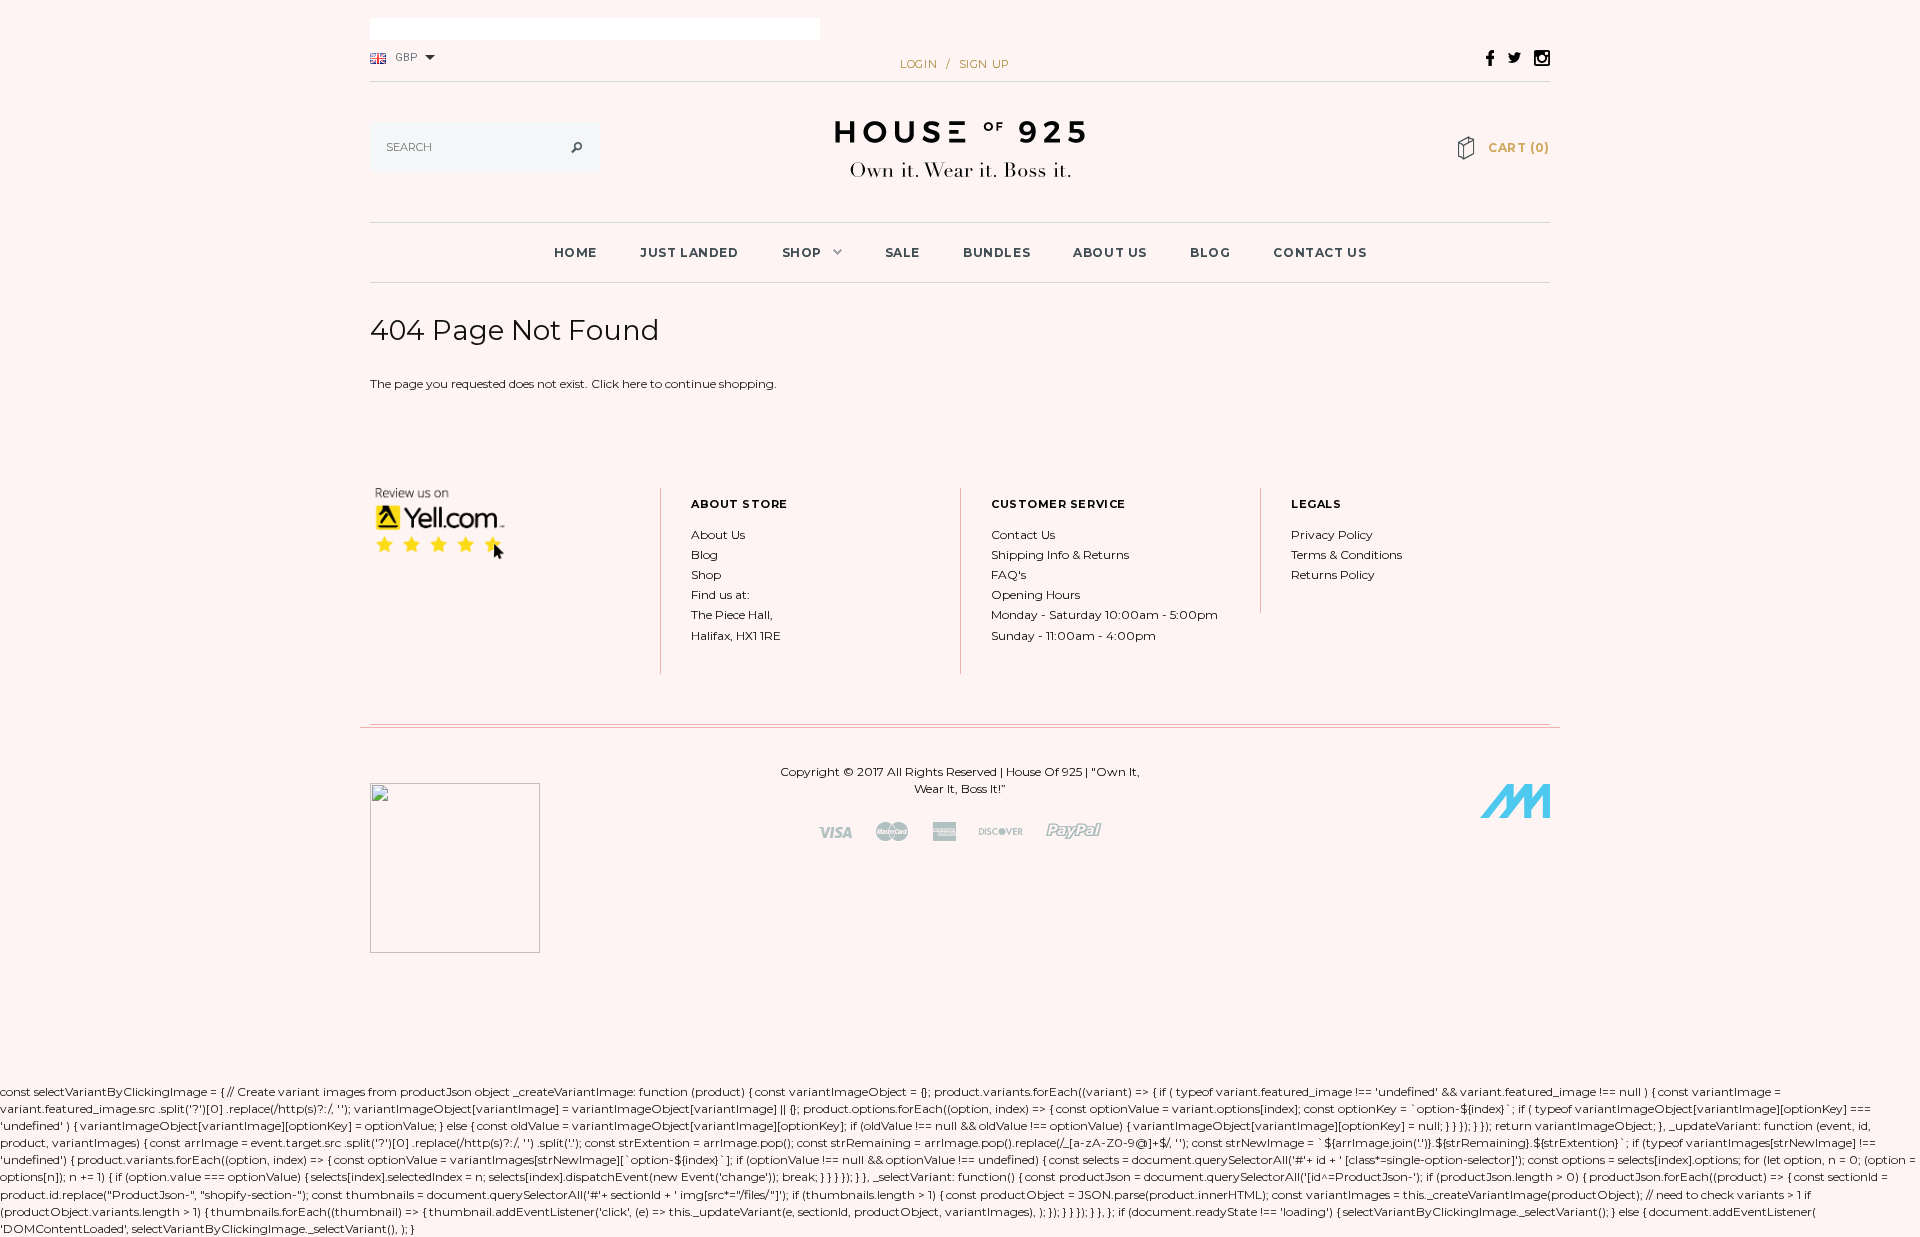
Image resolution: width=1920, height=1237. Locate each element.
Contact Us (1023, 534)
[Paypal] (1074, 830)
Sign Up (984, 64)
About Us (718, 534)
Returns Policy (1333, 574)
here (634, 383)
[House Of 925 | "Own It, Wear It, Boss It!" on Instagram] (1537, 56)
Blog (704, 554)
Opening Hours (1035, 594)
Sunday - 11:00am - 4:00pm (1073, 635)
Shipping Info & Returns (1060, 554)
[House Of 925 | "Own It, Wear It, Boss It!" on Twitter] (1509, 56)
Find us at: (720, 594)
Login (918, 64)
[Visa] (835, 830)
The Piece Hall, (732, 614)
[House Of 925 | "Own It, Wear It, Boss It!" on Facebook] (1485, 56)
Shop (706, 574)
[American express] (944, 830)
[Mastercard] (892, 830)
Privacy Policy (1332, 534)
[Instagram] (440, 522)
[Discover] (1001, 830)
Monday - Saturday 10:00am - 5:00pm (1104, 614)
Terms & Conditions (1346, 554)
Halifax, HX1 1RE (736, 635)
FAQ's (1008, 574)
